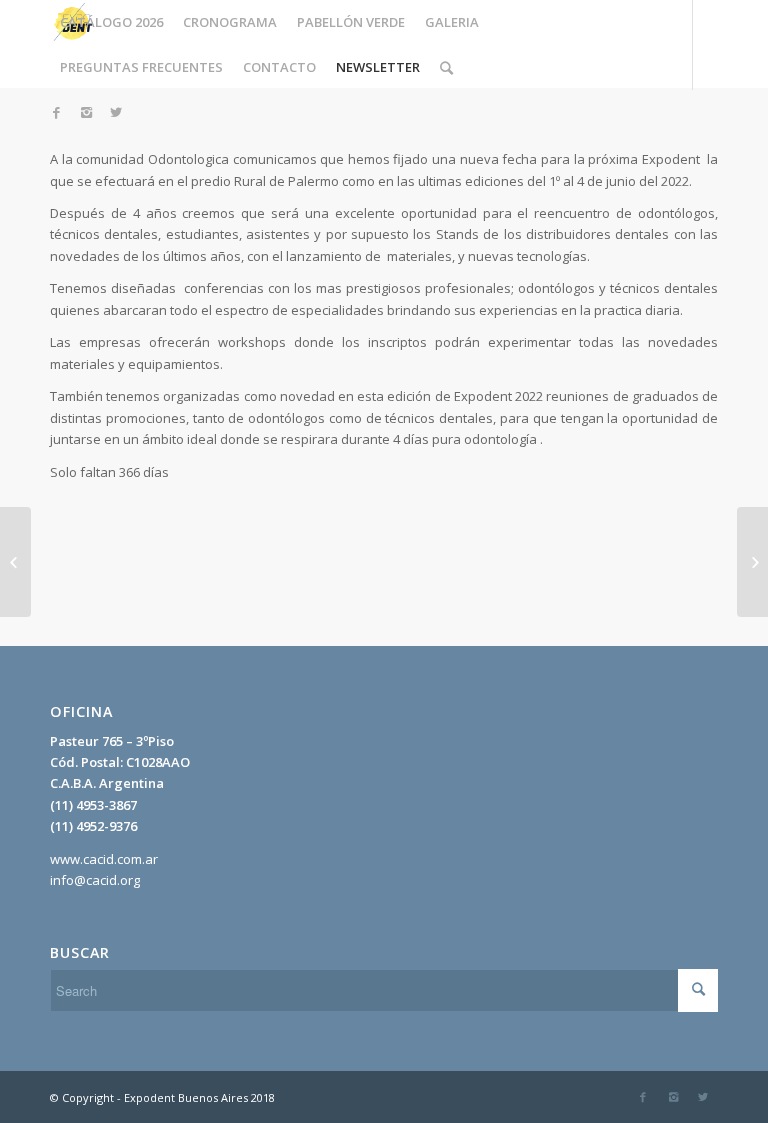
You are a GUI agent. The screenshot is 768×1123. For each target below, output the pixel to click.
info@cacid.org (95, 880)
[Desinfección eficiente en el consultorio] (752, 562)
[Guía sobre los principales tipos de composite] (15, 562)
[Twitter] (116, 112)
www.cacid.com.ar (104, 859)
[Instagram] (86, 112)
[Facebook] (56, 112)
